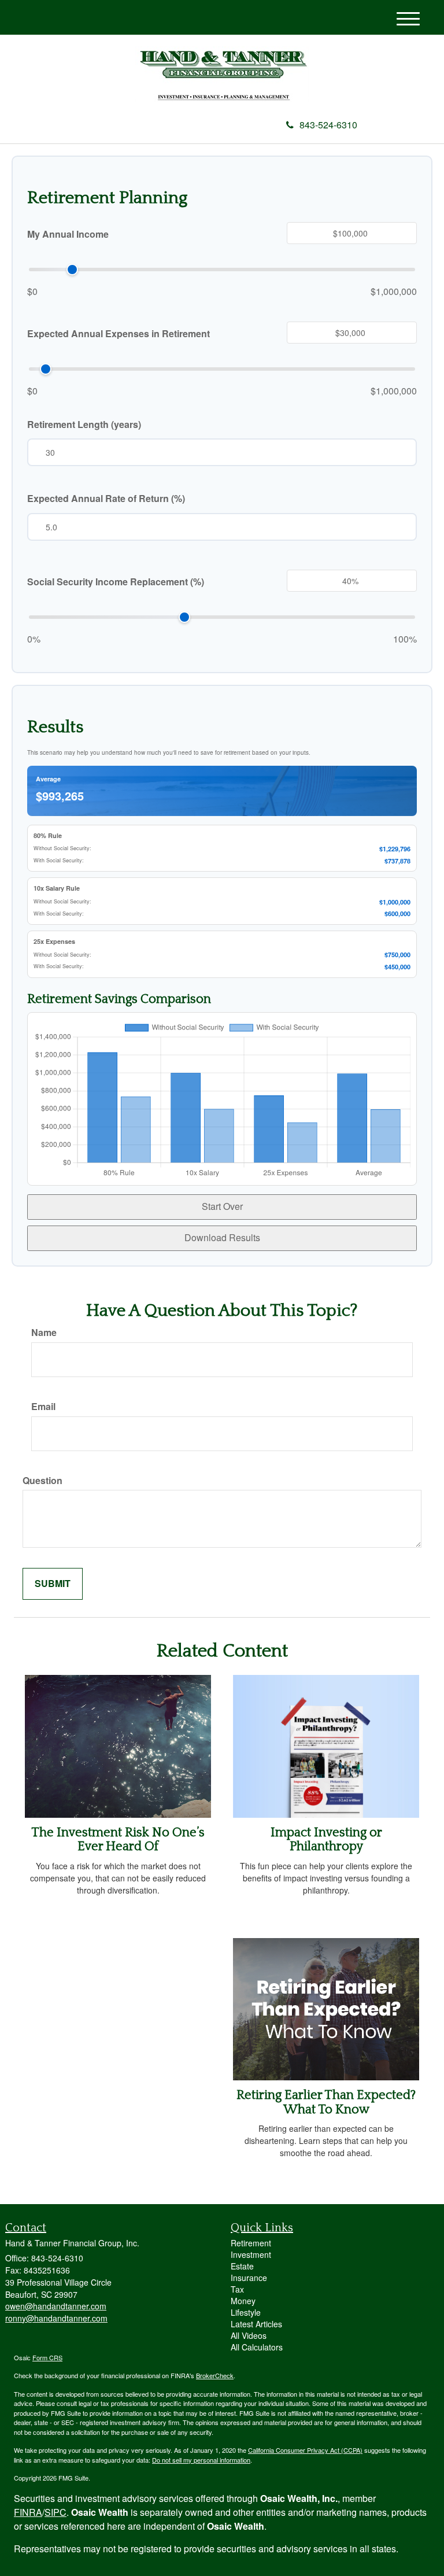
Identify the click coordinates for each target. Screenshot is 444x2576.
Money (243, 2301)
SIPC (55, 2512)
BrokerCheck (215, 2375)
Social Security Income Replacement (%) (116, 582)
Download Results (222, 1237)
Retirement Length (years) (84, 425)
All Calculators (257, 2347)
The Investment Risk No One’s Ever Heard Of (118, 1839)
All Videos (249, 2335)
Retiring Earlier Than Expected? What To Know (326, 2102)
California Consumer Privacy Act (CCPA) (305, 2450)
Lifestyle (246, 2312)
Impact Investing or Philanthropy (326, 1839)
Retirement (251, 2243)
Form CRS (47, 2357)
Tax (237, 2289)
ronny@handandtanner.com (56, 2318)
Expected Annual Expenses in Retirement (119, 334)
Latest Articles (256, 2324)
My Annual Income (68, 234)
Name (44, 1333)
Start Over (222, 1206)
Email (43, 1407)
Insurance (249, 2278)
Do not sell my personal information (201, 2460)
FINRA (28, 2512)
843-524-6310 (328, 125)
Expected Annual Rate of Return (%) (106, 499)
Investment (251, 2254)
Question (42, 1481)
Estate (242, 2266)
